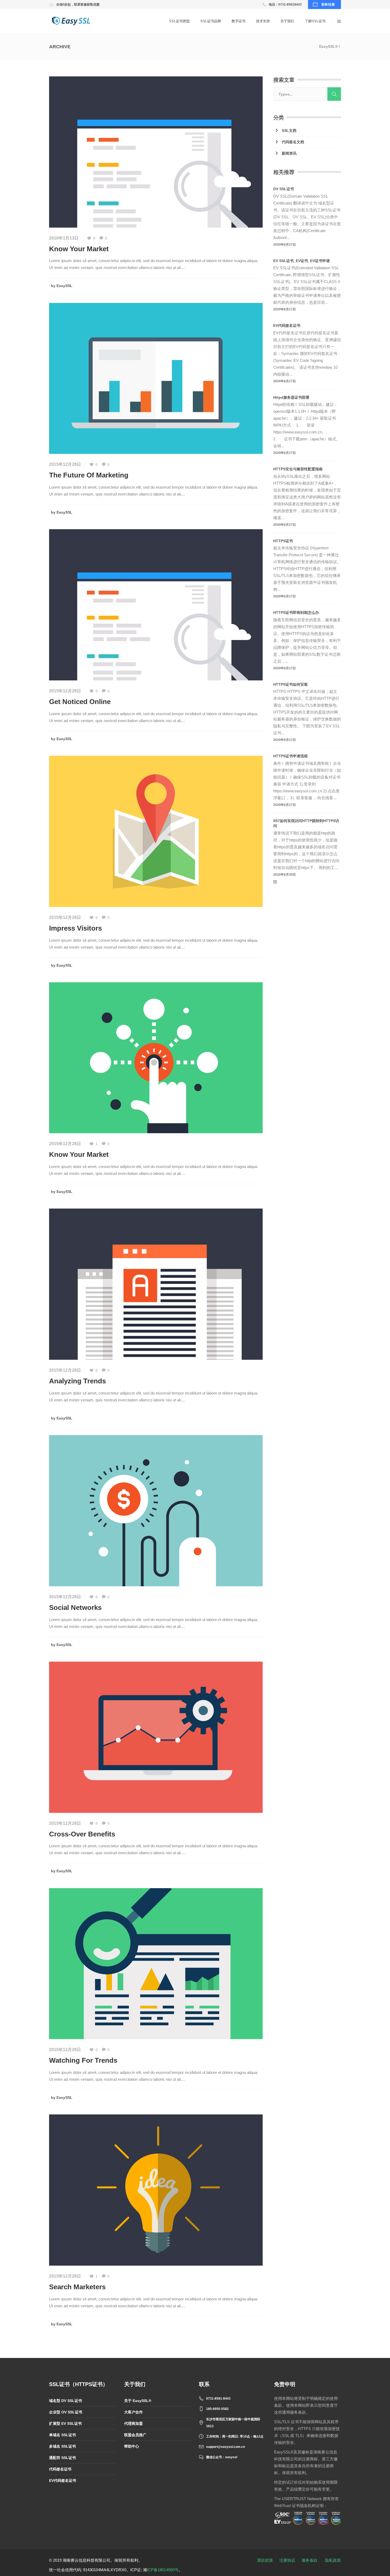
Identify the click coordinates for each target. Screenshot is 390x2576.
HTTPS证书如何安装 (291, 684)
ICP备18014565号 (163, 2570)
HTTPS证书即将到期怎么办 (296, 612)
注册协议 (287, 2560)
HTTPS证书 (283, 541)
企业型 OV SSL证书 (66, 2412)
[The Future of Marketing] (156, 378)
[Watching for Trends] (156, 1963)
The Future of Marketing (89, 475)
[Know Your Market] (156, 152)
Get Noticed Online (80, 702)
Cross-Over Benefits (82, 1834)
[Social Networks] (156, 1510)
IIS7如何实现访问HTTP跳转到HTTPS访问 (306, 823)
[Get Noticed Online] (156, 604)
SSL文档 (289, 131)
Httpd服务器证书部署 (291, 397)
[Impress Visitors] (156, 831)
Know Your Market (79, 249)
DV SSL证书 (284, 189)
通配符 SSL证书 (62, 2458)
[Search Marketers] (156, 2190)
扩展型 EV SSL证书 (65, 2423)
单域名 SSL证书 (62, 2435)
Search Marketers (77, 2287)
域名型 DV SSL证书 (66, 2401)
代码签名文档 (293, 142)
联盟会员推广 (135, 2435)
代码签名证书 (60, 2469)
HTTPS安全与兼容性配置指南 (298, 469)
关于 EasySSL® (138, 2401)
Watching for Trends (83, 2060)
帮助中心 (132, 2446)
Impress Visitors (75, 928)
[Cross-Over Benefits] (156, 1737)
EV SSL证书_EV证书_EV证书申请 (302, 261)
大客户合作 (133, 2412)
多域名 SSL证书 (62, 2446)
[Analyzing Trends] (156, 1284)
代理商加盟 (133, 2423)
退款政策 (265, 2560)
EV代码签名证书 (287, 325)
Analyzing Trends (77, 1381)
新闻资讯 (289, 153)
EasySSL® (328, 46)
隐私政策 (333, 2560)
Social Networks (75, 1608)
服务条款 (310, 2560)
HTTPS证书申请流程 (291, 756)
